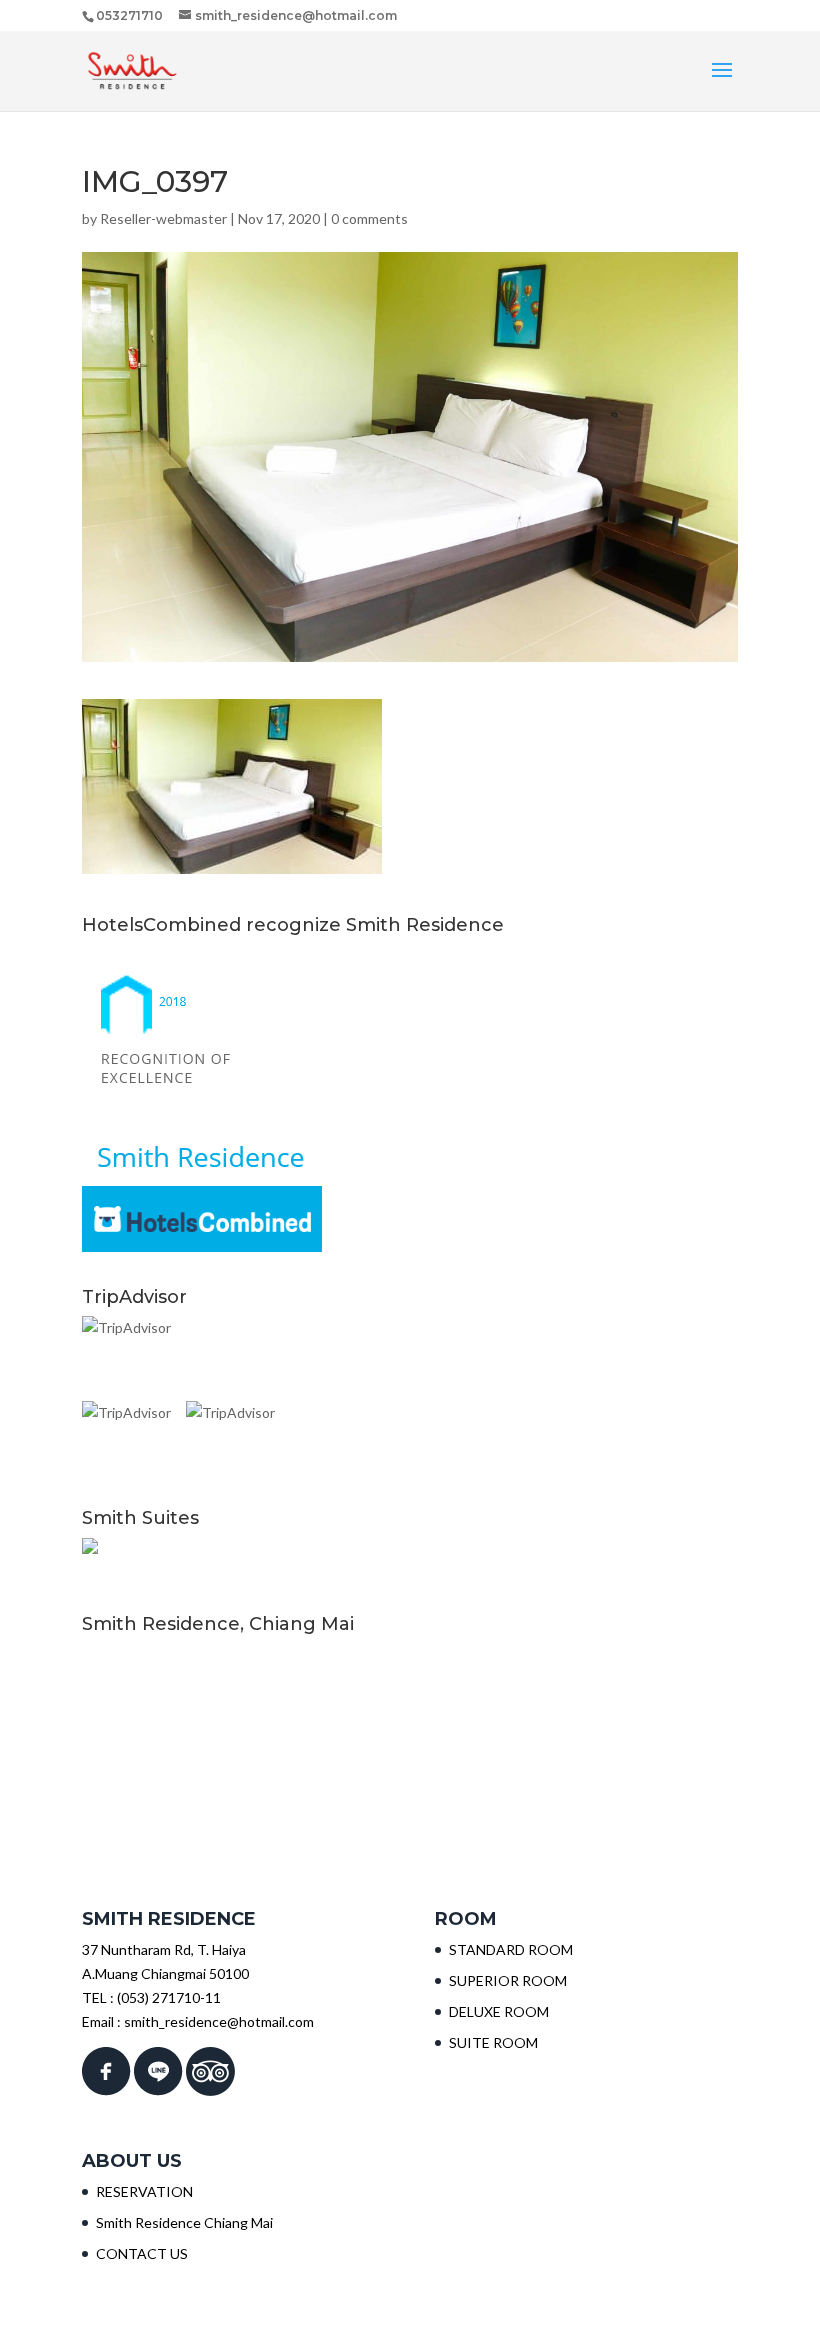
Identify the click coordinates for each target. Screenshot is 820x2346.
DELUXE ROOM (499, 2011)
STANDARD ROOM (511, 1949)
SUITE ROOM (493, 2042)
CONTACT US (142, 2253)
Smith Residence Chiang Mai (184, 2222)
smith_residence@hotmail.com (219, 2021)
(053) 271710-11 (169, 1997)
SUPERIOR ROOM (508, 1980)
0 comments (369, 218)
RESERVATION (144, 2191)
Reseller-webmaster (163, 218)
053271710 (129, 15)
